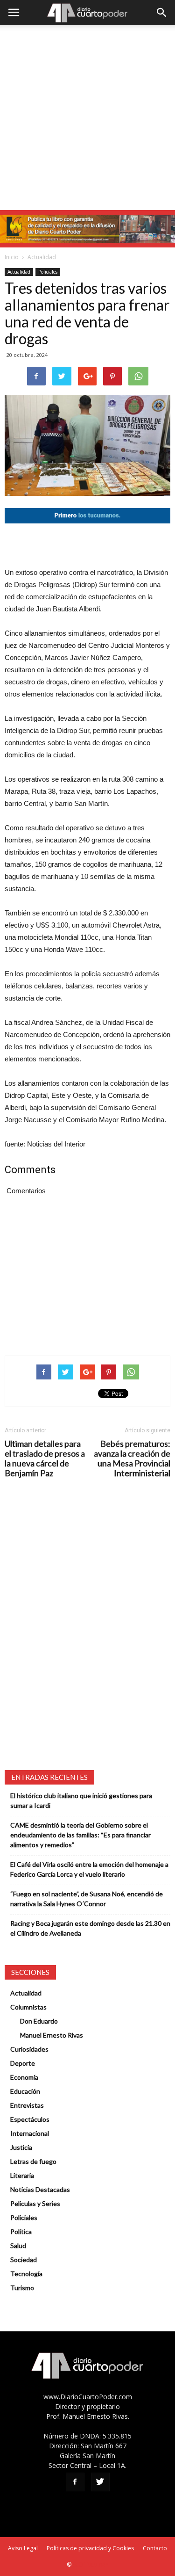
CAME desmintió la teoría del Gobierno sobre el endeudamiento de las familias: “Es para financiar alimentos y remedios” (80, 1835)
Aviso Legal (23, 2548)
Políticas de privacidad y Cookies (90, 2548)
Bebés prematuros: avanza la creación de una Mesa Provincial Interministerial (132, 1459)
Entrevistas (27, 2105)
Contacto (155, 2548)
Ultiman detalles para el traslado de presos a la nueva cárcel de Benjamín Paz (45, 1459)
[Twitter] (100, 2482)
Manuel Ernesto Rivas (52, 2035)
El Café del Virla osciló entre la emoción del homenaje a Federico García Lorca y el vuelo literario (89, 1869)
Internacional (30, 2133)
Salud (18, 2246)
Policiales (48, 272)
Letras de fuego (33, 2161)
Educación (25, 2091)
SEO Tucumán (91, 2565)
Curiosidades (29, 2049)
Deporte (23, 2063)
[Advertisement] (87, 118)
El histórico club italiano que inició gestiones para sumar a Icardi (81, 1800)
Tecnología (26, 2274)
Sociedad (24, 2260)
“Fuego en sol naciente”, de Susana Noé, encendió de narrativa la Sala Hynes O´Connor (87, 1899)
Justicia (21, 2147)
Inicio (12, 257)
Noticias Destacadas (40, 2189)
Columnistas (28, 2007)
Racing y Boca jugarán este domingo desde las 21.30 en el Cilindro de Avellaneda (90, 1928)
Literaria (22, 2175)
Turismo (22, 2288)
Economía (24, 2077)
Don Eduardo (39, 2021)
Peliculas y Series (35, 2203)
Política (21, 2231)
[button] (162, 13)
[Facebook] (75, 2482)
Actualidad (42, 257)
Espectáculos (30, 2119)
